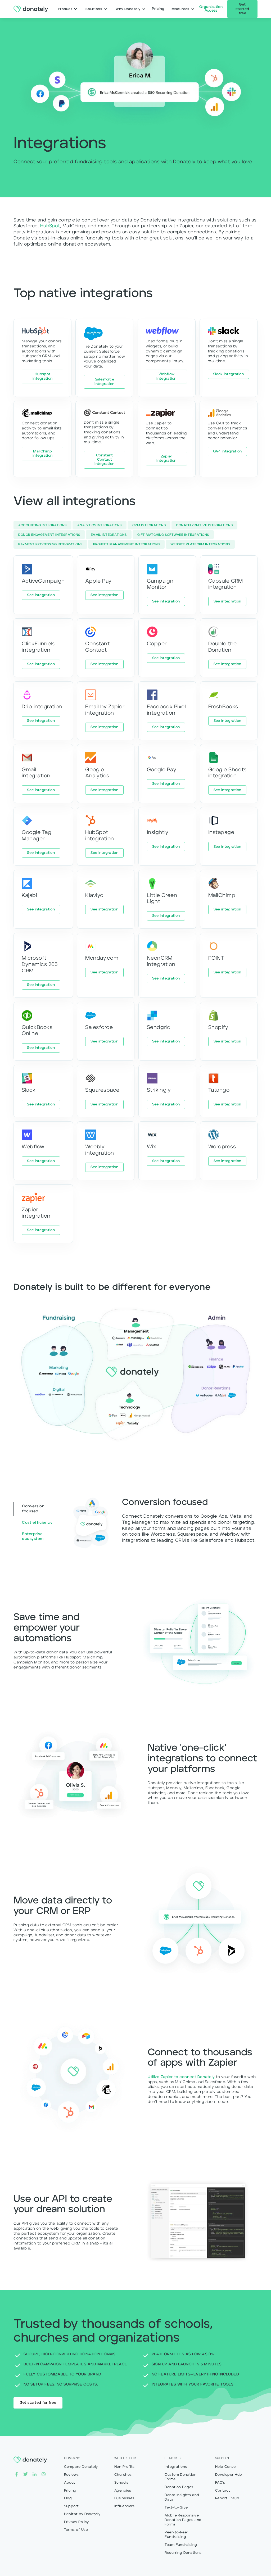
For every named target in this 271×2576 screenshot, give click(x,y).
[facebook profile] (17, 2474)
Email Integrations (109, 535)
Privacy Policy (76, 2522)
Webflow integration (166, 376)
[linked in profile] (35, 2474)
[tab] (37, 1509)
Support (71, 2506)
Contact (223, 2491)
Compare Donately (81, 2467)
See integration (41, 595)
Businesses (124, 2498)
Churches (123, 2475)
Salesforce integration (104, 382)
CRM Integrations (149, 525)
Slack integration (228, 374)
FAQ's (220, 2483)
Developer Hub (229, 2475)
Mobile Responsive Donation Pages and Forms (183, 2520)
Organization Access (211, 9)
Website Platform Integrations (200, 545)
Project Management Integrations (127, 545)
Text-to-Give (176, 2508)
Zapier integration (166, 459)
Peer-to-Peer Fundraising (176, 2535)
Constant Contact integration (104, 460)
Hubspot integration (42, 376)
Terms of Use (76, 2530)
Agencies (123, 2491)
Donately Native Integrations (204, 525)
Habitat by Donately (82, 2514)
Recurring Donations (183, 2553)
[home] (31, 9)
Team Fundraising (181, 2545)
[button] (68, 9)
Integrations (176, 2467)
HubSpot (50, 226)
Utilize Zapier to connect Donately (181, 2077)
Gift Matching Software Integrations (173, 535)
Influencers (125, 2506)
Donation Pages (179, 2487)
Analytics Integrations (100, 525)
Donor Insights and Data (182, 2497)
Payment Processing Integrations (50, 545)
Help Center (226, 2467)
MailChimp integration (42, 454)
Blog (68, 2498)
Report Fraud (227, 2498)
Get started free (242, 9)
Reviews (71, 2475)
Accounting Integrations (42, 525)
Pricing (70, 2491)
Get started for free (38, 2403)
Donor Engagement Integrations (49, 535)
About (70, 2483)
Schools (121, 2483)
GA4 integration (227, 452)
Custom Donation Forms (180, 2477)
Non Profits (125, 2467)
